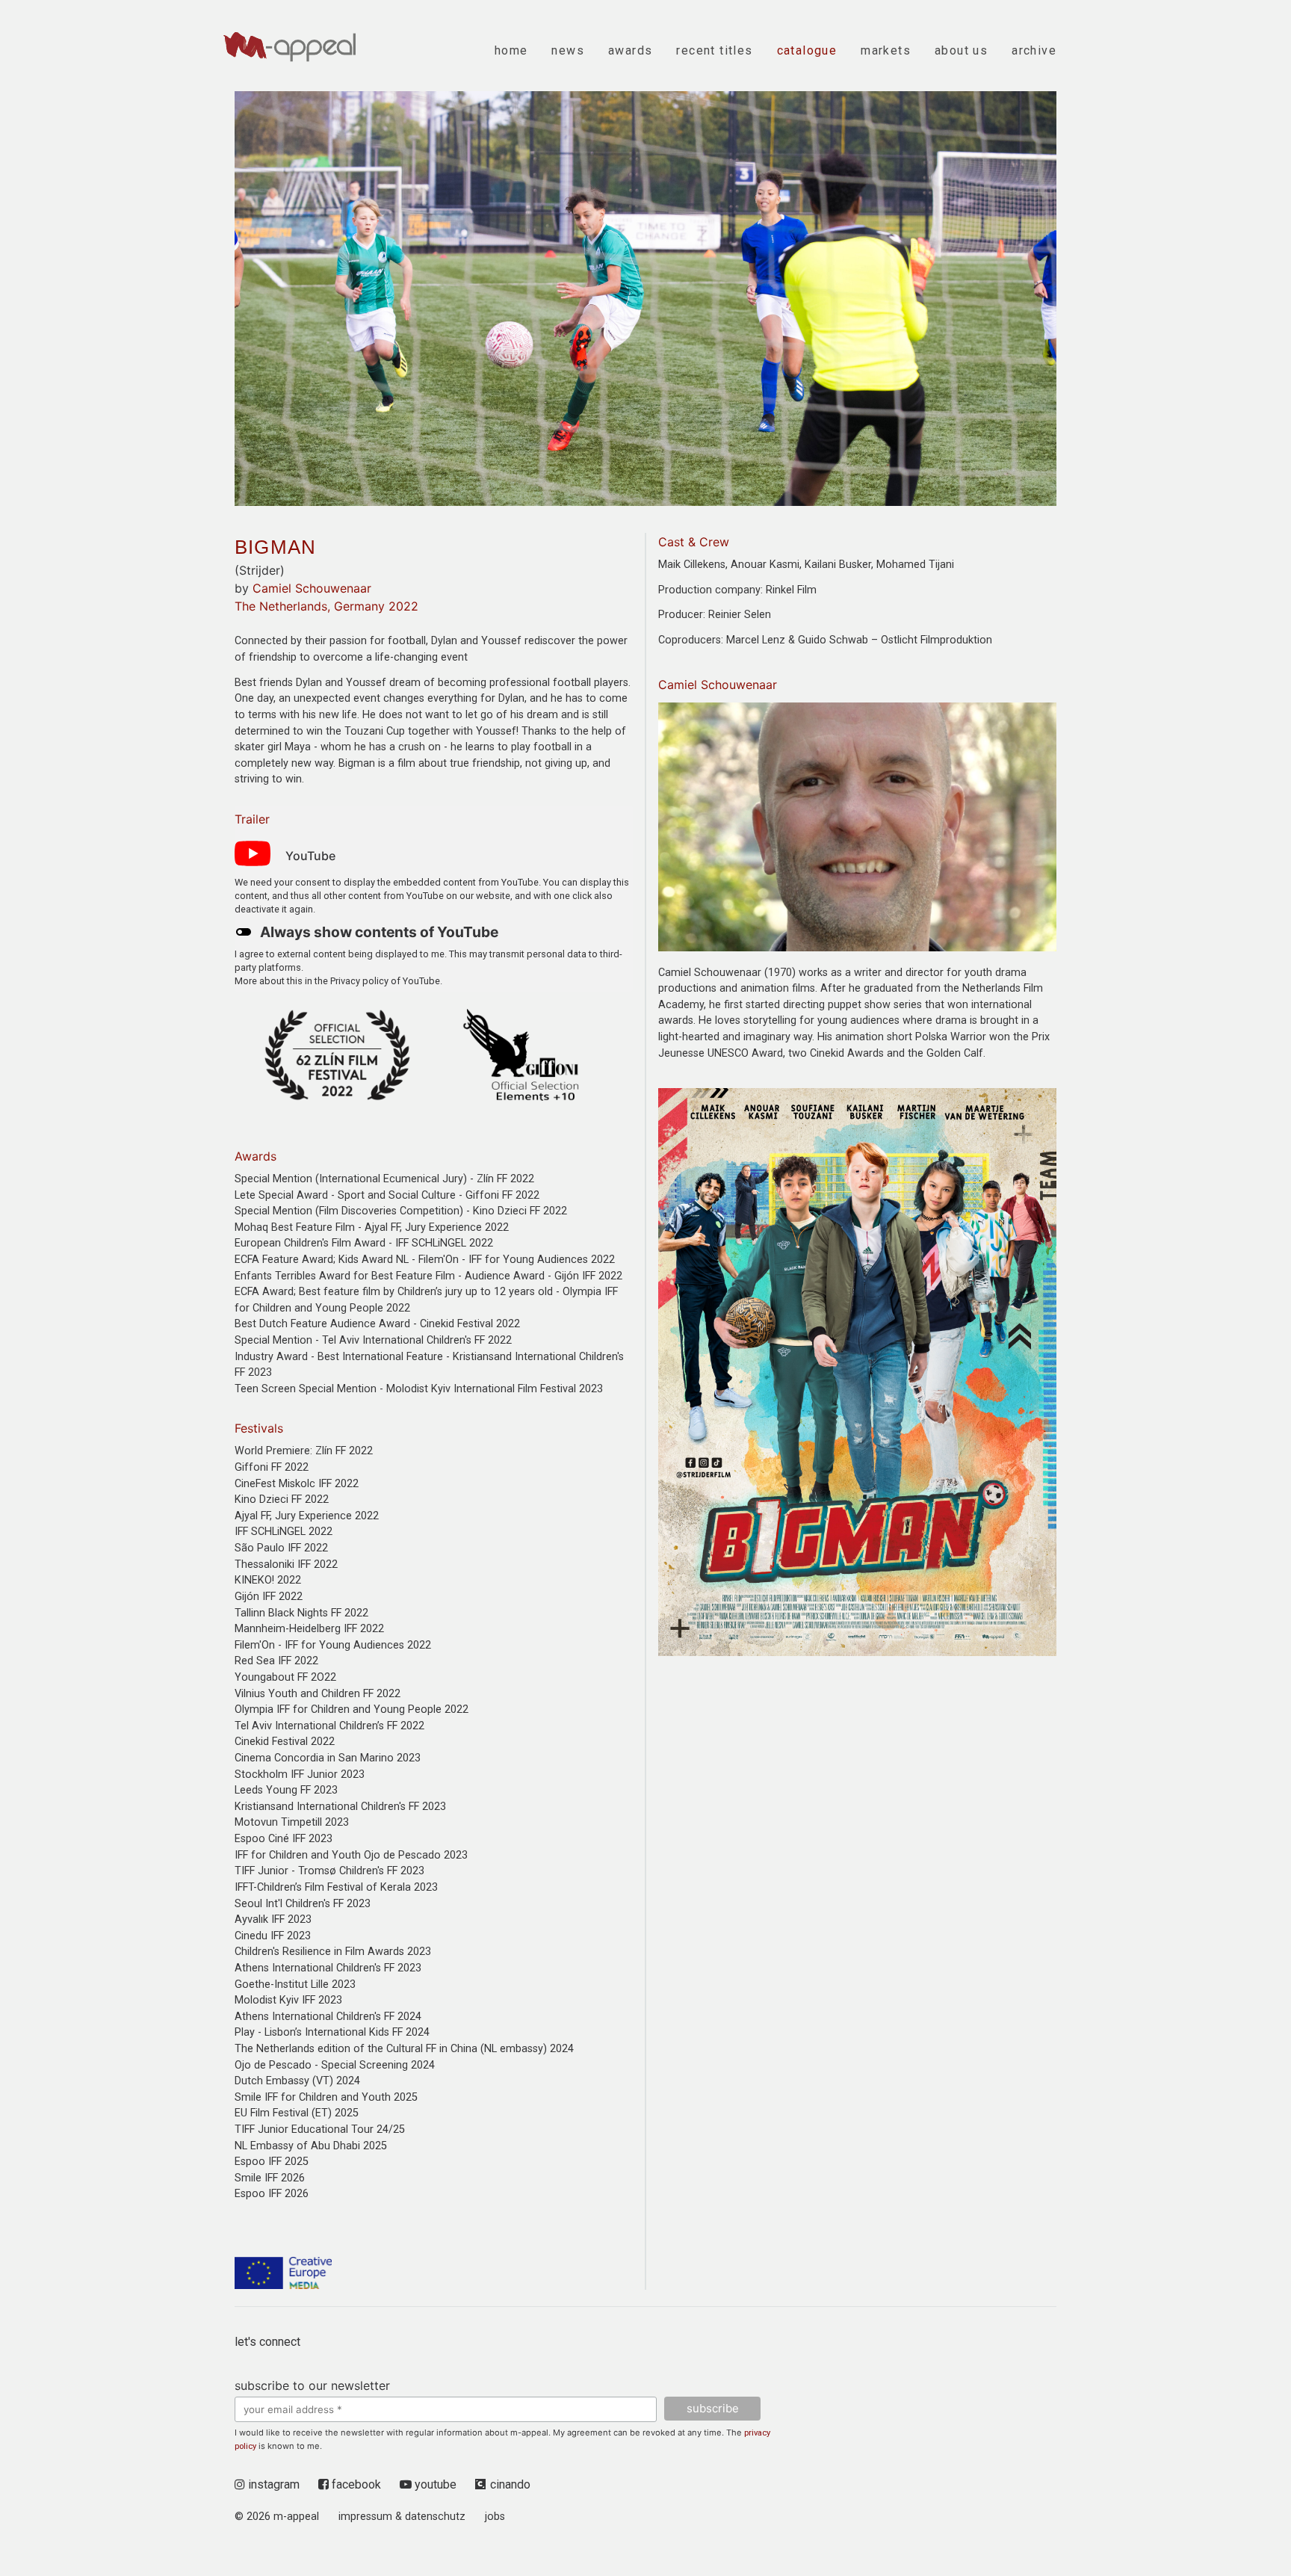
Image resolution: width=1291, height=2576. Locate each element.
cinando (510, 2484)
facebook (355, 2484)
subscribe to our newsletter (312, 2385)
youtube (434, 2484)
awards (630, 50)
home (511, 50)
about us (961, 50)
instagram (272, 2484)
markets (886, 50)
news (568, 50)
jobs (495, 2517)
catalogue (807, 50)
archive (1034, 50)
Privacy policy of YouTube (385, 981)
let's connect (267, 2342)
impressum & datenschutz (402, 2517)
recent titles (714, 50)
